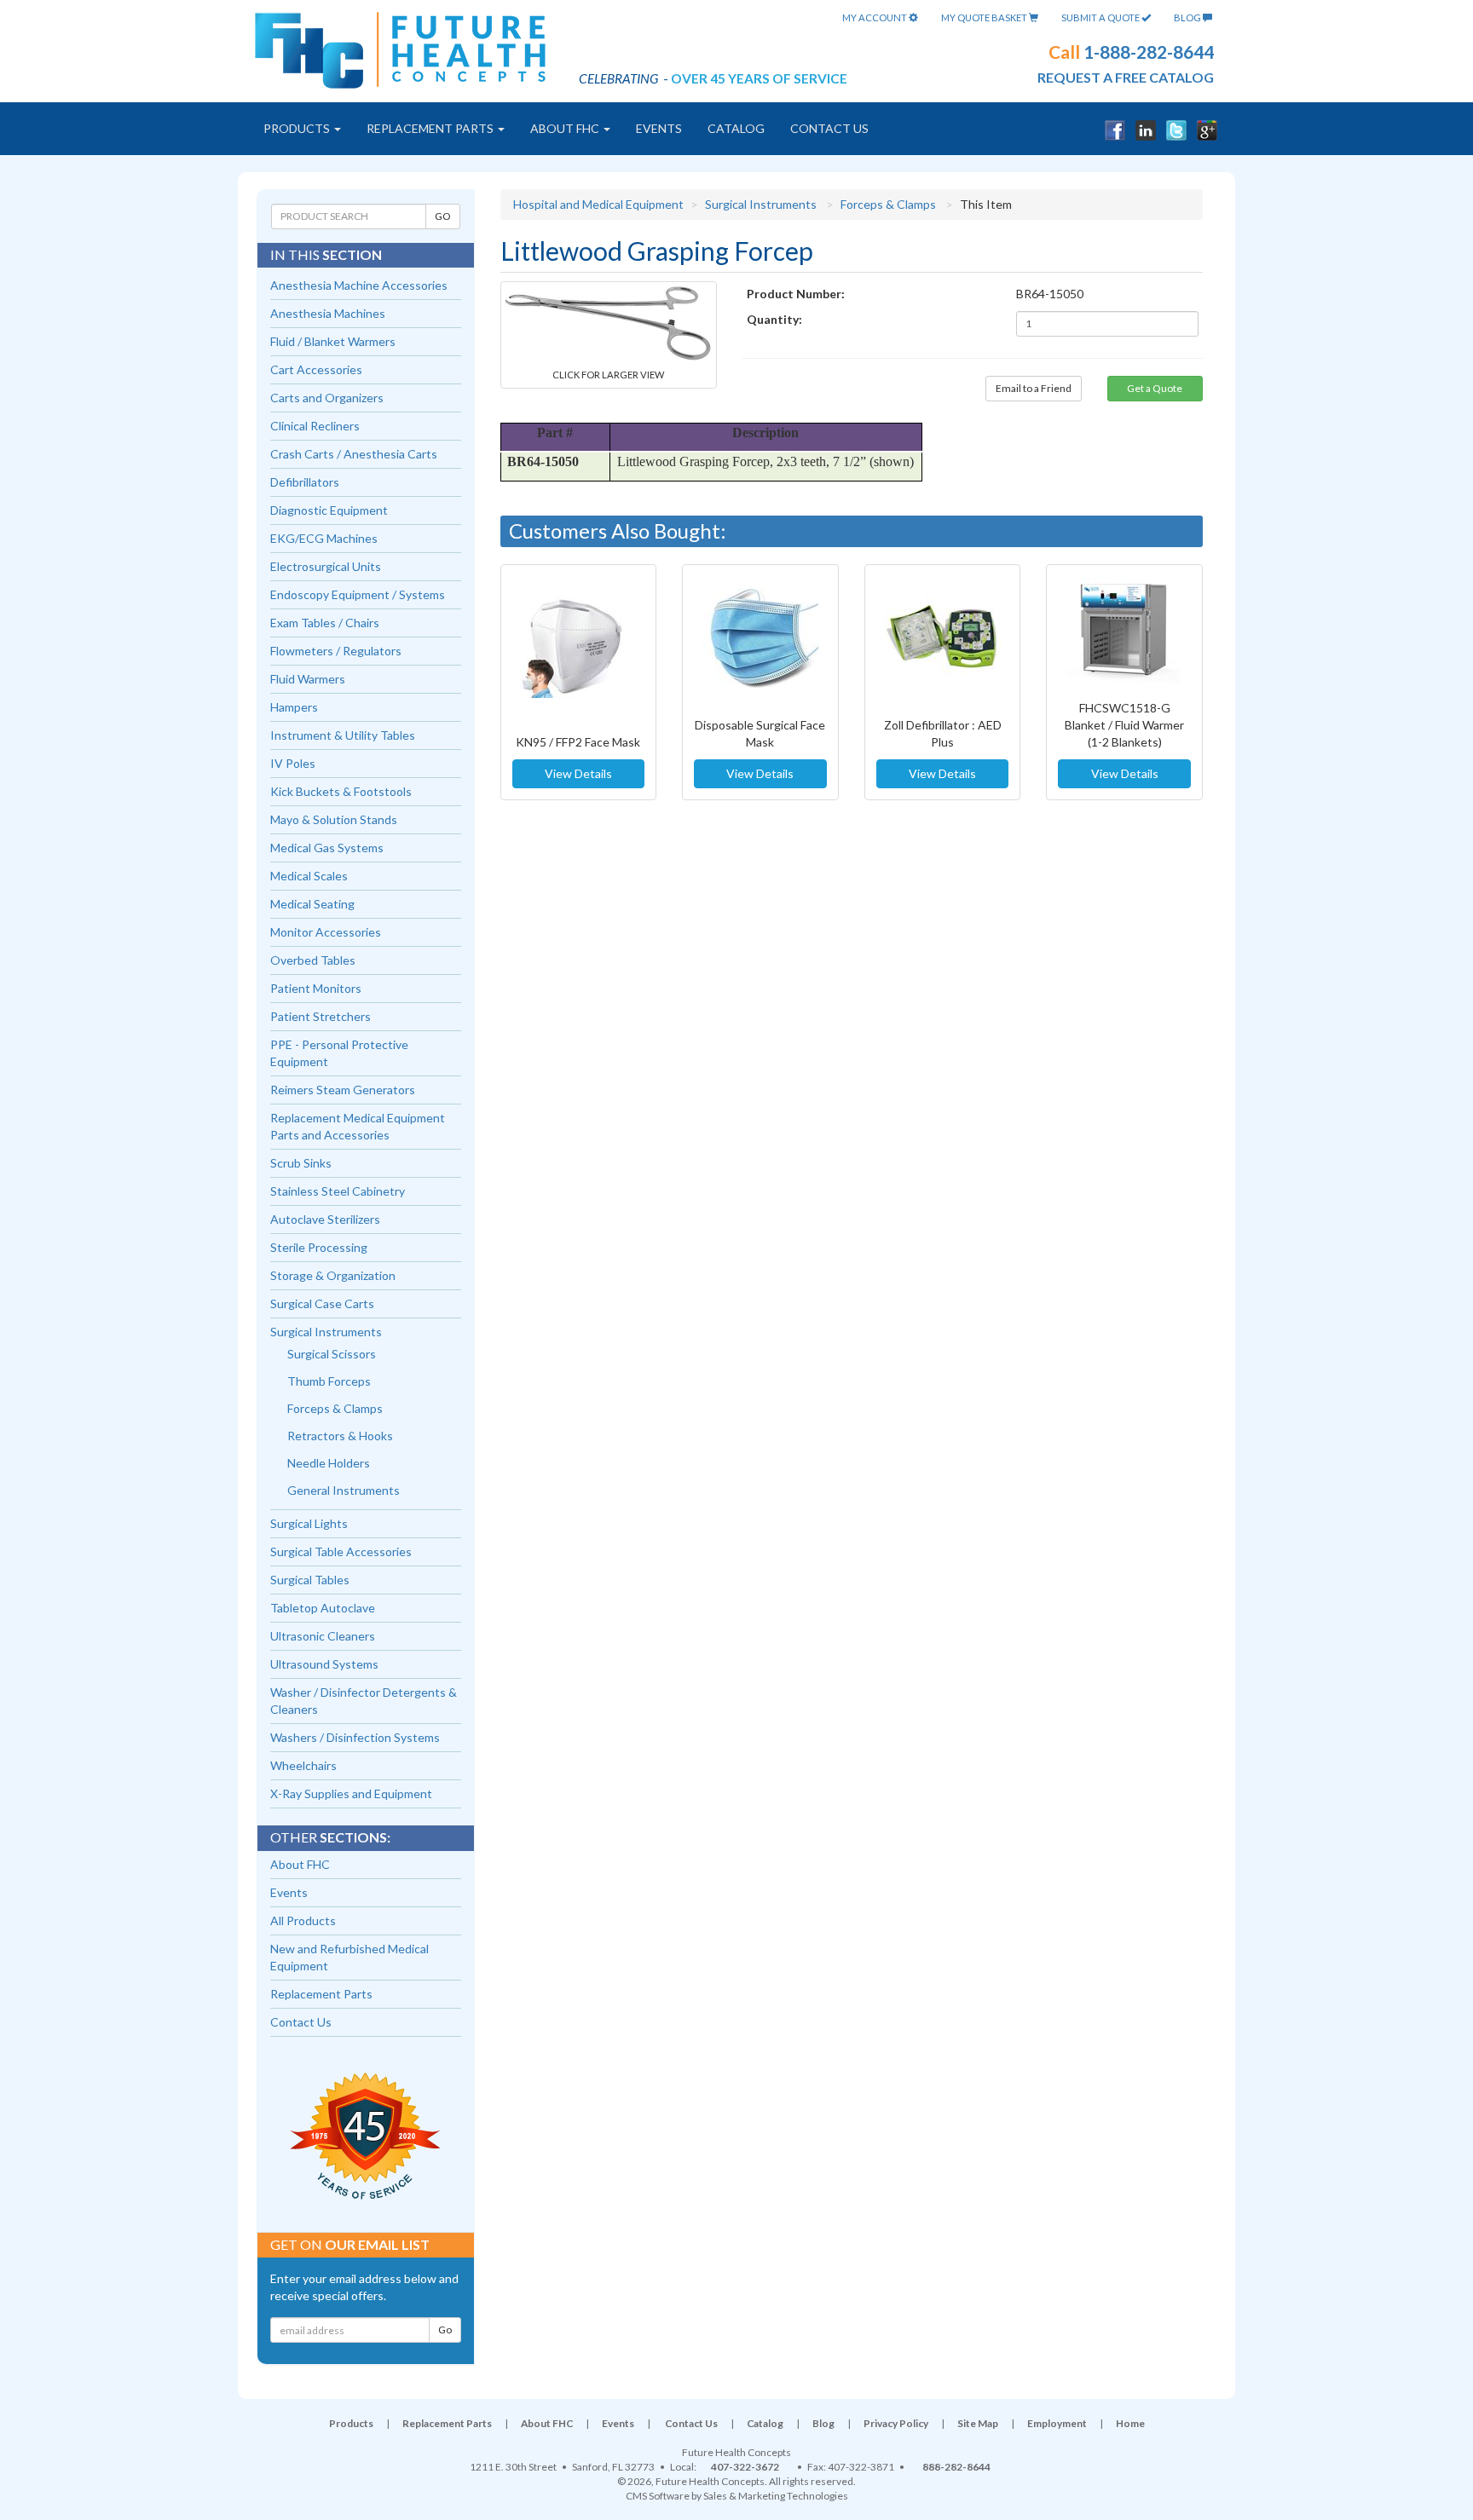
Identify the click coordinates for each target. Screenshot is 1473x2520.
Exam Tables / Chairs (325, 623)
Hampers (294, 707)
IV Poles (293, 763)
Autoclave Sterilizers (325, 1219)
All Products (303, 1920)
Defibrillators (305, 482)
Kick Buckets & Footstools (341, 791)
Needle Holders (329, 1463)
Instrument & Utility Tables (343, 735)
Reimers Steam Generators (343, 1090)
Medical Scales (309, 876)
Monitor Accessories (326, 932)
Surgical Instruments (761, 204)
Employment (1057, 2423)
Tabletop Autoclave (323, 1608)
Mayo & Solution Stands (334, 819)
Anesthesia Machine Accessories (359, 285)
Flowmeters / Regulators (336, 651)
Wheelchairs (303, 1765)
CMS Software (658, 2496)
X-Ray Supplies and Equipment (351, 1793)
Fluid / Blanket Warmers (333, 341)
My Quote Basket (985, 17)
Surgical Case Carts (322, 1303)
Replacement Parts (431, 128)
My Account (875, 17)
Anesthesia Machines (328, 313)
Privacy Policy (896, 2423)
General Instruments (344, 1490)
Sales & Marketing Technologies (776, 2496)
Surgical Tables (310, 1580)
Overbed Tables (313, 960)
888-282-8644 (956, 2467)
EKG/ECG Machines (324, 538)
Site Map (978, 2423)
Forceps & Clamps (888, 204)
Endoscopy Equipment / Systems (358, 594)
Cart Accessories (316, 369)
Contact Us (829, 128)
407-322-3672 (745, 2467)
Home (1130, 2423)
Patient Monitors (316, 988)
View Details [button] (578, 773)
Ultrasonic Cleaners (323, 1636)
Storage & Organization (333, 1275)
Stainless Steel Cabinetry (338, 1191)
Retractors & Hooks (340, 1436)
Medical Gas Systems (327, 848)
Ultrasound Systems (324, 1664)
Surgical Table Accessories (341, 1551)
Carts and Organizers (327, 398)
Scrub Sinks (301, 1163)
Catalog (736, 128)
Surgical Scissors (332, 1354)
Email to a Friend (1034, 388)
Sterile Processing (319, 1247)
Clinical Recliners (315, 426)
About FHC (566, 128)
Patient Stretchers (321, 1016)
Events (659, 128)
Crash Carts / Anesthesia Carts (354, 454)
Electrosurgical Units (326, 566)
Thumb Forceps (329, 1381)
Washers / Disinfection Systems (355, 1737)
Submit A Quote (1101, 17)
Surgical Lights (309, 1523)
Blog (1188, 17)
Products (298, 128)
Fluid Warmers (308, 679)
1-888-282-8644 (1149, 52)
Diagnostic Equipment (329, 510)
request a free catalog (1126, 77)
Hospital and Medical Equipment (598, 204)
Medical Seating (312, 904)
